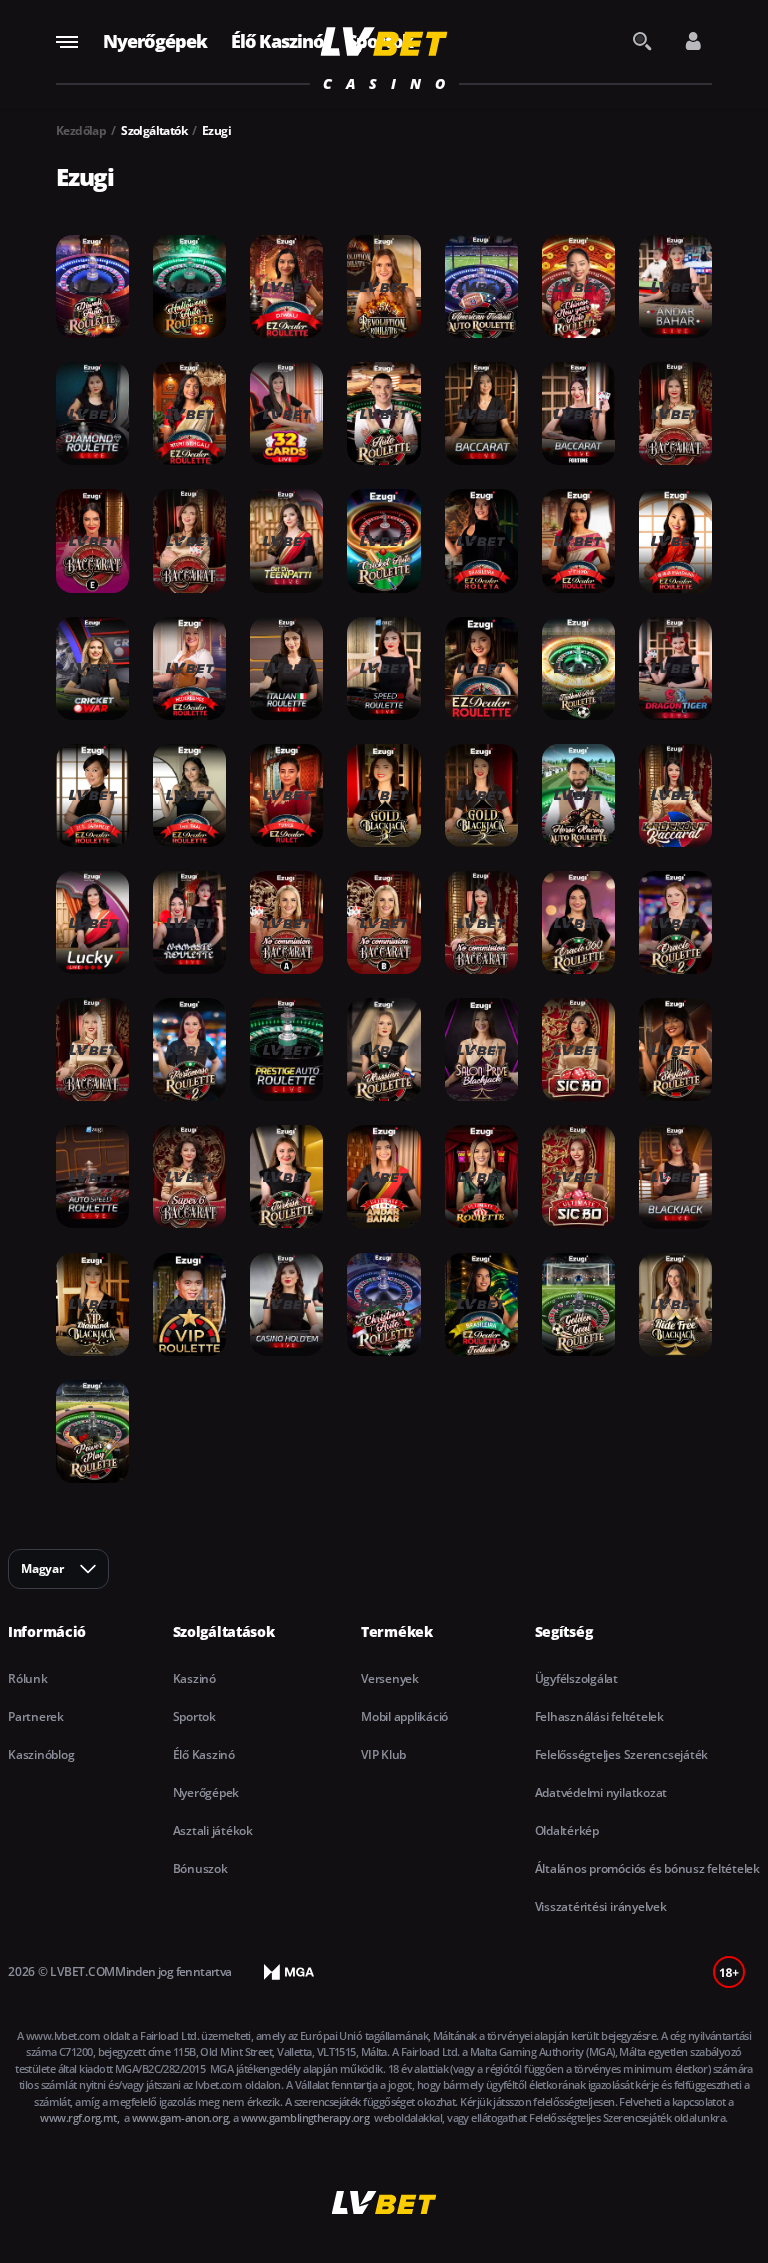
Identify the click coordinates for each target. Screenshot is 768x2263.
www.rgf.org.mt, (80, 2117)
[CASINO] (384, 41)
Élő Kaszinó (277, 41)
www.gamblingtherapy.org (306, 2117)
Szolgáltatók (154, 130)
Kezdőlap (81, 130)
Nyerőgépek (155, 41)
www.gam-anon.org (180, 2117)
